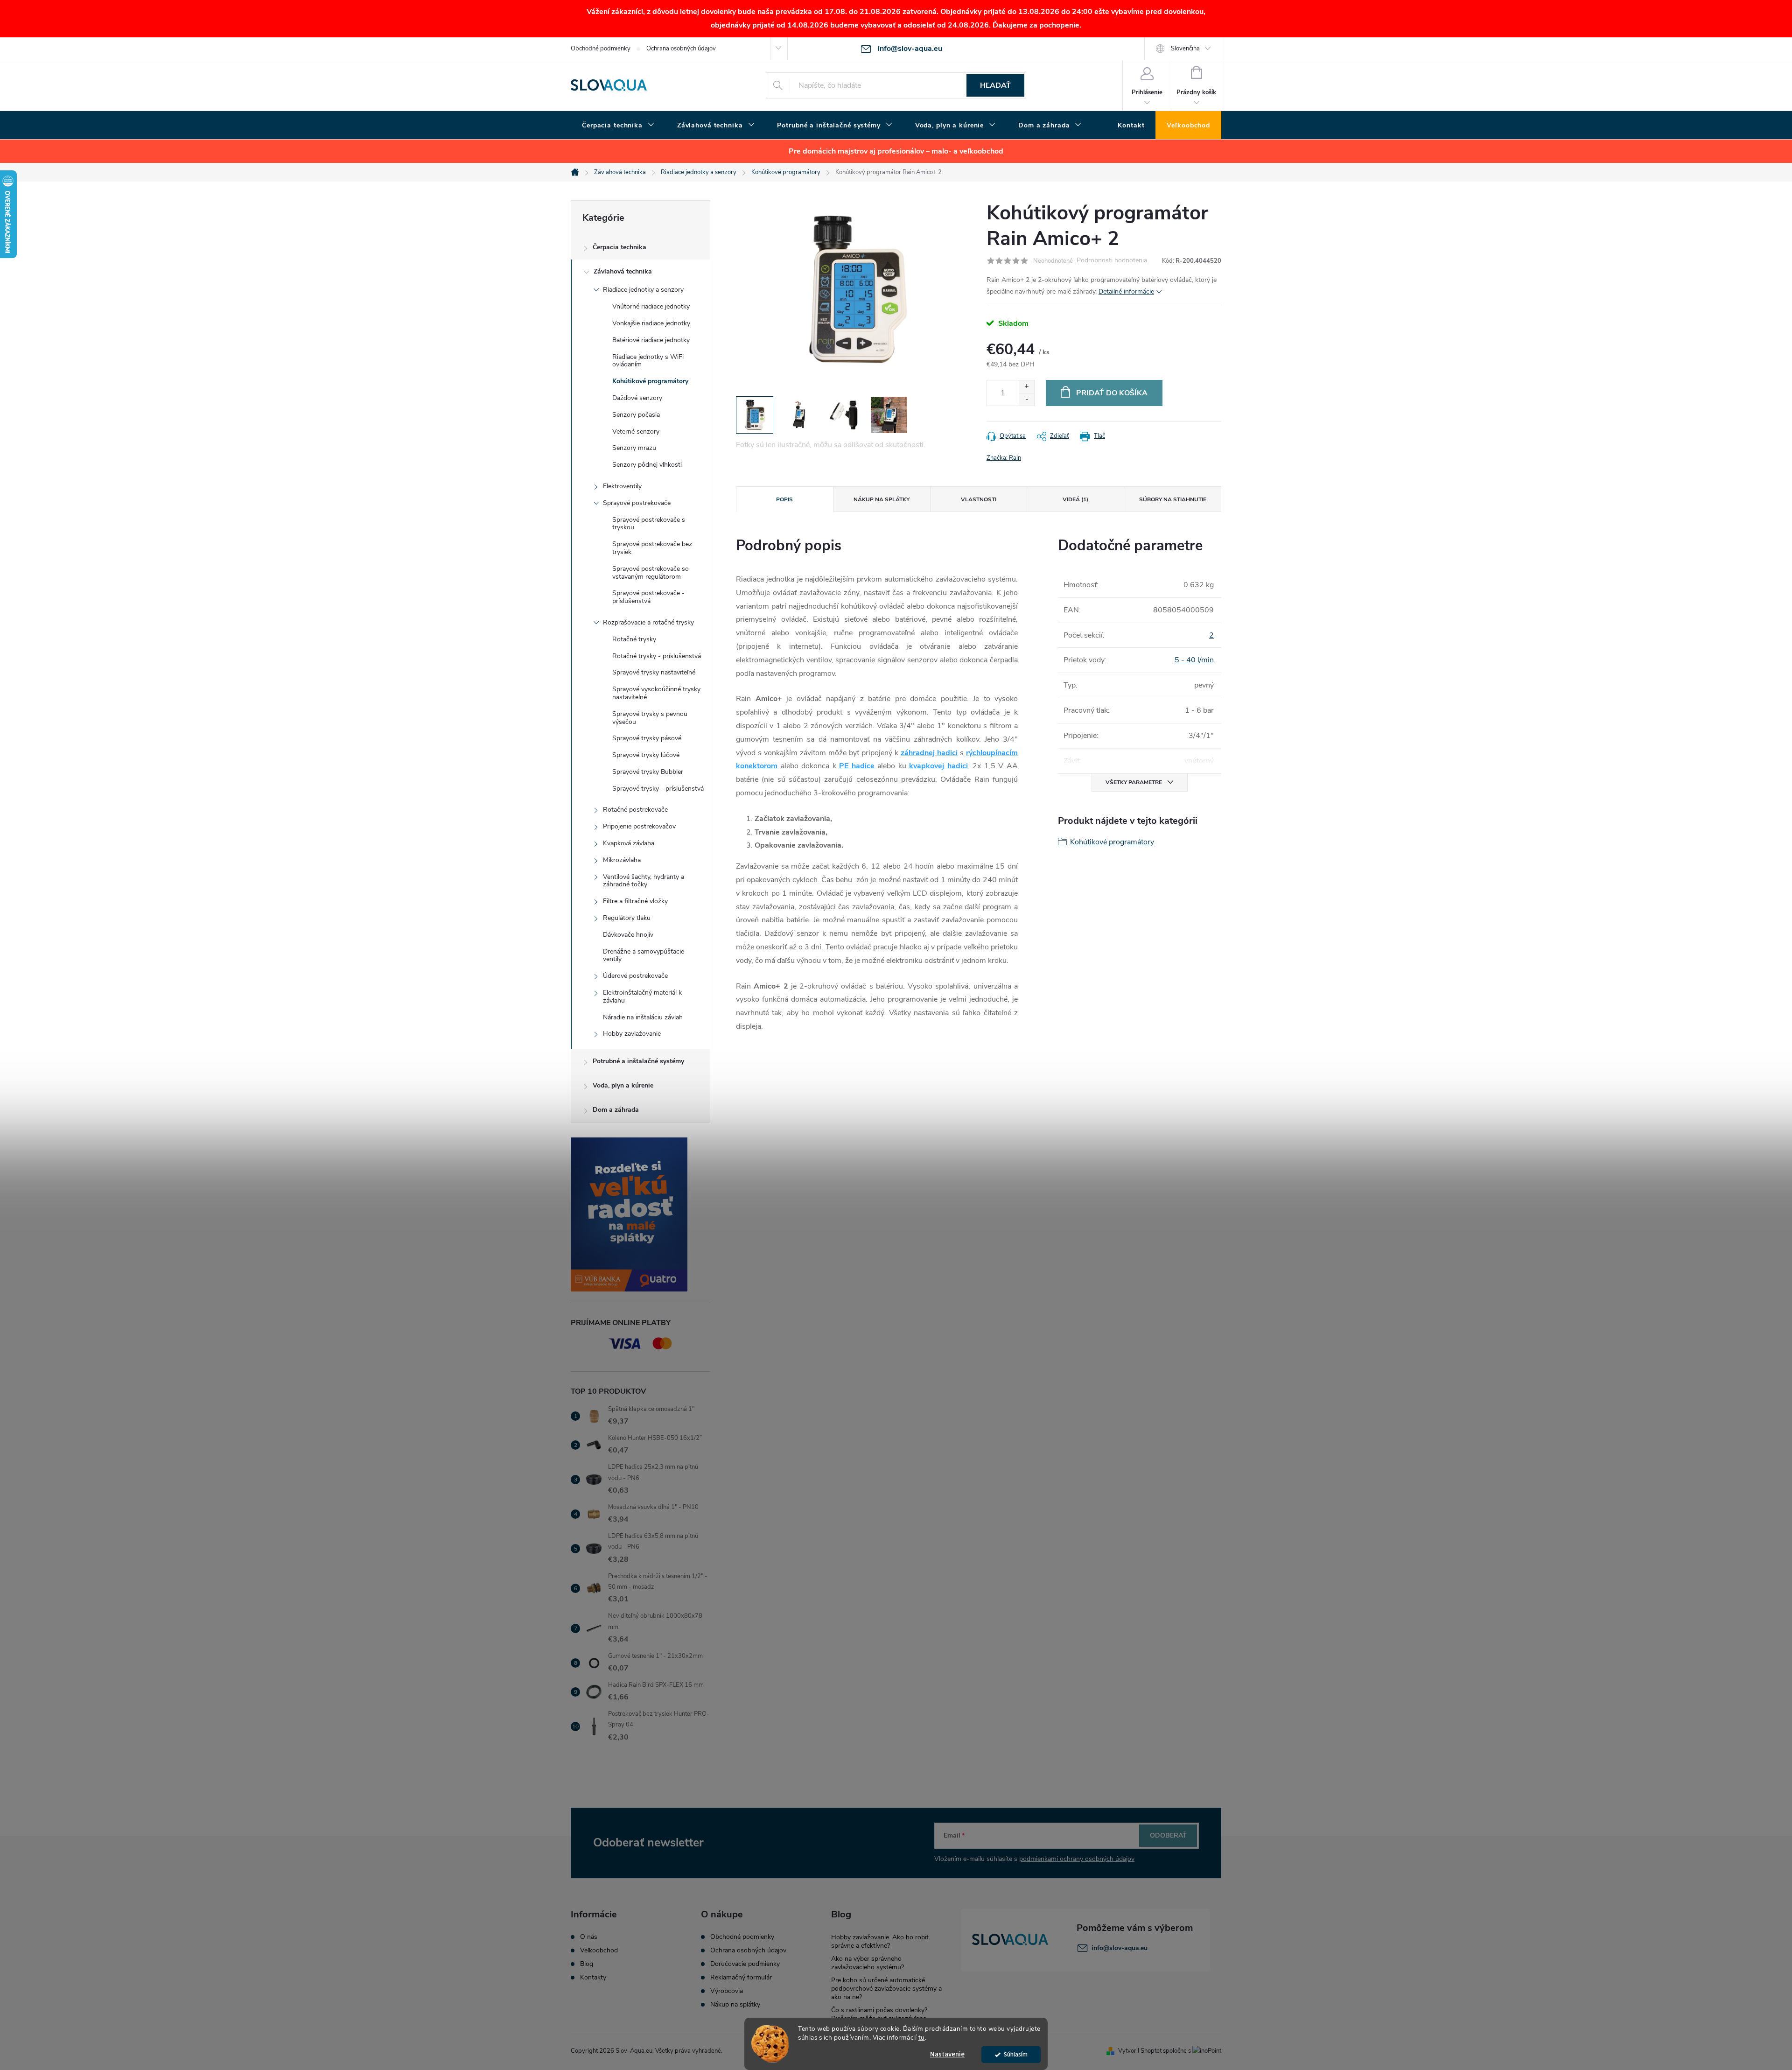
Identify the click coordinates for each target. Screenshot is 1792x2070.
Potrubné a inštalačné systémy (638, 1061)
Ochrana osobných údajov (681, 49)
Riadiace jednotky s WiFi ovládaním (648, 361)
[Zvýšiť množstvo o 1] (1026, 387)
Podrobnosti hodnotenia (1112, 261)
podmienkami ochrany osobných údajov (1077, 1859)
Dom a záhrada (616, 1110)
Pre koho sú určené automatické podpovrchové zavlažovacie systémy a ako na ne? (886, 1989)
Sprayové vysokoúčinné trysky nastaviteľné (656, 693)
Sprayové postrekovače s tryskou (649, 524)
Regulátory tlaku (627, 918)
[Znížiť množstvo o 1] (1026, 399)
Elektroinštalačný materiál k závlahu (642, 996)
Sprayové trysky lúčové (646, 755)
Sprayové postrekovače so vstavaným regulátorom (651, 573)
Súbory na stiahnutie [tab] (1173, 499)
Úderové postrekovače (635, 976)
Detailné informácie (1126, 291)
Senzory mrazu (634, 448)
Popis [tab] (784, 499)
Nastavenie (947, 2054)
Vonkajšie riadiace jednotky (651, 323)
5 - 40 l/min (1194, 660)
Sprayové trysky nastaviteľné (654, 672)
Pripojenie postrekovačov (639, 826)
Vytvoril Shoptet (1140, 2051)
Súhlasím (1016, 2054)
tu (922, 2038)
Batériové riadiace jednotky (651, 340)
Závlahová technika (623, 271)
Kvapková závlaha (629, 843)
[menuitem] (618, 126)
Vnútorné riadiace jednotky (651, 306)
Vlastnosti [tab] (979, 499)
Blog (587, 1964)
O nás (589, 1937)
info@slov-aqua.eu (1120, 1948)
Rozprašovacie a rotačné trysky (648, 622)
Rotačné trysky (634, 639)
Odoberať (1168, 1835)
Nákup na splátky (735, 2005)
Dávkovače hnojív (628, 935)
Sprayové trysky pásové (647, 738)
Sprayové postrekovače (637, 503)
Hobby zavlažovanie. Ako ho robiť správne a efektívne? (880, 1941)
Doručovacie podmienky (745, 1964)
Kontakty (593, 1978)
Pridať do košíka (1112, 393)
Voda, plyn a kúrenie (623, 1085)
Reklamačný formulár (741, 1978)
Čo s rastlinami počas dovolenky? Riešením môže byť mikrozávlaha (879, 2014)
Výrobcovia (727, 1991)
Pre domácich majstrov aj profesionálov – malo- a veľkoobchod (896, 151)
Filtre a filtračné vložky (635, 901)
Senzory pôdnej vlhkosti (647, 465)
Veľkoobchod (599, 1951)
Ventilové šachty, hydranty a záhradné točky (644, 881)
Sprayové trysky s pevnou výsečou (650, 718)
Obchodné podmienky (601, 49)
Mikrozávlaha (622, 860)
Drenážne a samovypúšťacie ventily (644, 955)
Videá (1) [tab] (1075, 499)
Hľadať (995, 85)
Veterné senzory (636, 432)
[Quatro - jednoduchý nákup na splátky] (640, 1214)
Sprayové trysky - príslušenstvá (658, 789)
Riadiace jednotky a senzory (643, 290)
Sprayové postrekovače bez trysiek (652, 548)
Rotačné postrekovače (635, 810)
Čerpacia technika (619, 247)
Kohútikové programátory (650, 381)
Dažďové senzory (637, 398)
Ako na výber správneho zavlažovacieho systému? (868, 1963)
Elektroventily (622, 486)
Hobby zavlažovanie (632, 1034)
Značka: (1004, 458)
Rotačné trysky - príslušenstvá (657, 656)
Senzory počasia (636, 415)
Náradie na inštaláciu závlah (643, 1017)
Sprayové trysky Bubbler (648, 772)
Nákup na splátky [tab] (882, 499)
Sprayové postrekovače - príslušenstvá (648, 597)
